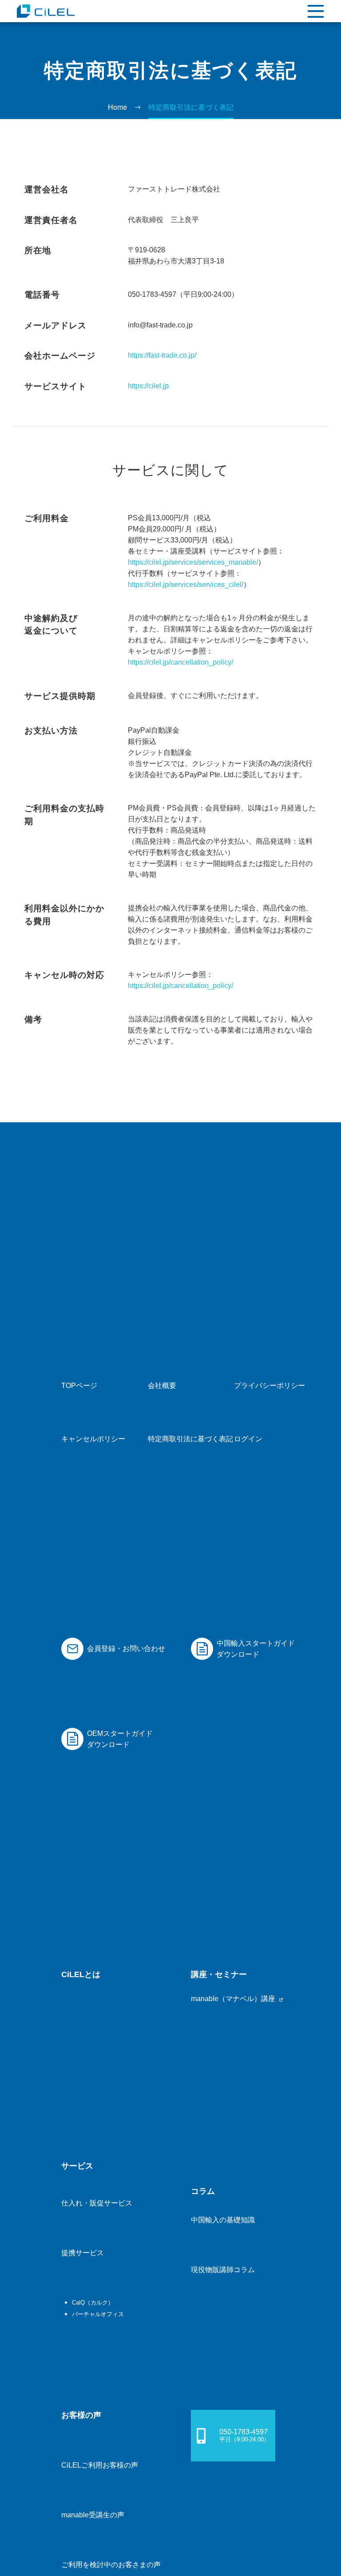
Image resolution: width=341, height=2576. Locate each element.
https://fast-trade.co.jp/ (162, 355)
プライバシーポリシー (270, 1386)
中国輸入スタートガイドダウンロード (256, 1649)
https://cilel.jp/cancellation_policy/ (180, 662)
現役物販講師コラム (223, 2270)
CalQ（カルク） (93, 2303)
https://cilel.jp (148, 386)
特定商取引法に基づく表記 (190, 1439)
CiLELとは (81, 1974)
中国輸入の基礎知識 (223, 2220)
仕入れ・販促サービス (97, 2203)
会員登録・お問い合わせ (126, 1649)
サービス (77, 2166)
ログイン (248, 1439)
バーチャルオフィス (98, 2314)
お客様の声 (81, 2415)
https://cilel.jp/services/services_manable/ (193, 562)
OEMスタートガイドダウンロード (120, 1739)
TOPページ (79, 1386)
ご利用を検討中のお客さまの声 (111, 2565)
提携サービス (83, 2253)
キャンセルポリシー (93, 1439)
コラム (203, 2191)
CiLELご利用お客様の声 (100, 2465)
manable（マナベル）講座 (234, 1999)
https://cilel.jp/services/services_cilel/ (186, 584)
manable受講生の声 (93, 2515)
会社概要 (162, 1386)
